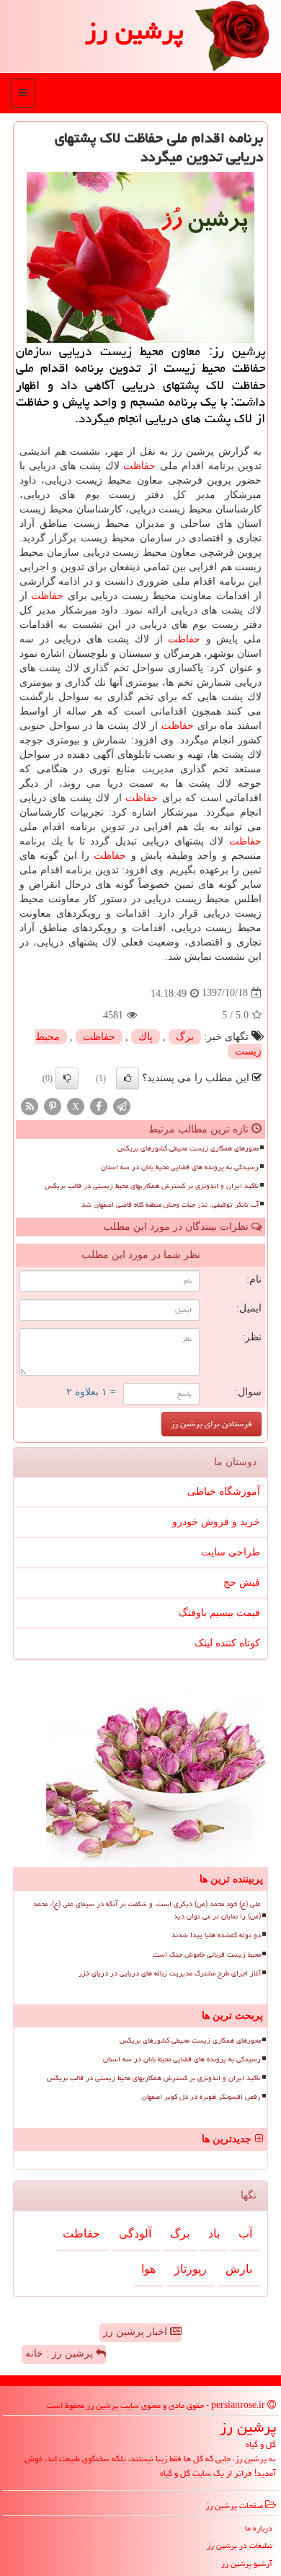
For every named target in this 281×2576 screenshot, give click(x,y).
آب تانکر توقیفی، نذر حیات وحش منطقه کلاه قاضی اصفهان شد (170, 1205)
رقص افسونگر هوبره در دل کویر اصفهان (201, 2097)
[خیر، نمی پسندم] (67, 1078)
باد (214, 2234)
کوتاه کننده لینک (227, 1643)
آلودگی (135, 2234)
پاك (146, 1037)
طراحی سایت (231, 1552)
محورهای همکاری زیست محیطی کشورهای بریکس (188, 1148)
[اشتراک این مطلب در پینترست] (53, 1105)
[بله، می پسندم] (128, 1078)
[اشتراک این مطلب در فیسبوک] (99, 1105)
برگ (185, 1037)
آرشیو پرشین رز (247, 2563)
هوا (148, 2269)
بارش (239, 2269)
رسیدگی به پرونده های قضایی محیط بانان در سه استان (180, 1167)
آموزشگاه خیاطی (224, 1492)
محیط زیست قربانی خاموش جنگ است (207, 1955)
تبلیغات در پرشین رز (240, 2545)
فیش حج (242, 1582)
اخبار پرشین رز (137, 2332)
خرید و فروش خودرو (216, 1522)
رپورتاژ (191, 2269)
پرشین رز (134, 31)
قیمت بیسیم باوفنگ (219, 1613)
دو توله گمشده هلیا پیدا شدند (216, 1935)
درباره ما (259, 2528)
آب (245, 2234)
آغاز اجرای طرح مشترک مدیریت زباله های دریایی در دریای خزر (170, 1973)
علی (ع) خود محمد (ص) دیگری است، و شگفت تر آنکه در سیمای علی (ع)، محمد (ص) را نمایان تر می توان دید (147, 1910)
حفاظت (139, 466)
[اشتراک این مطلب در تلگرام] (122, 1105)
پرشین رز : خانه (61, 2353)
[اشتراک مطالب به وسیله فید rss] (30, 1105)
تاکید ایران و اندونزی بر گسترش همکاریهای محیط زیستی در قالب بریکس (152, 1186)
